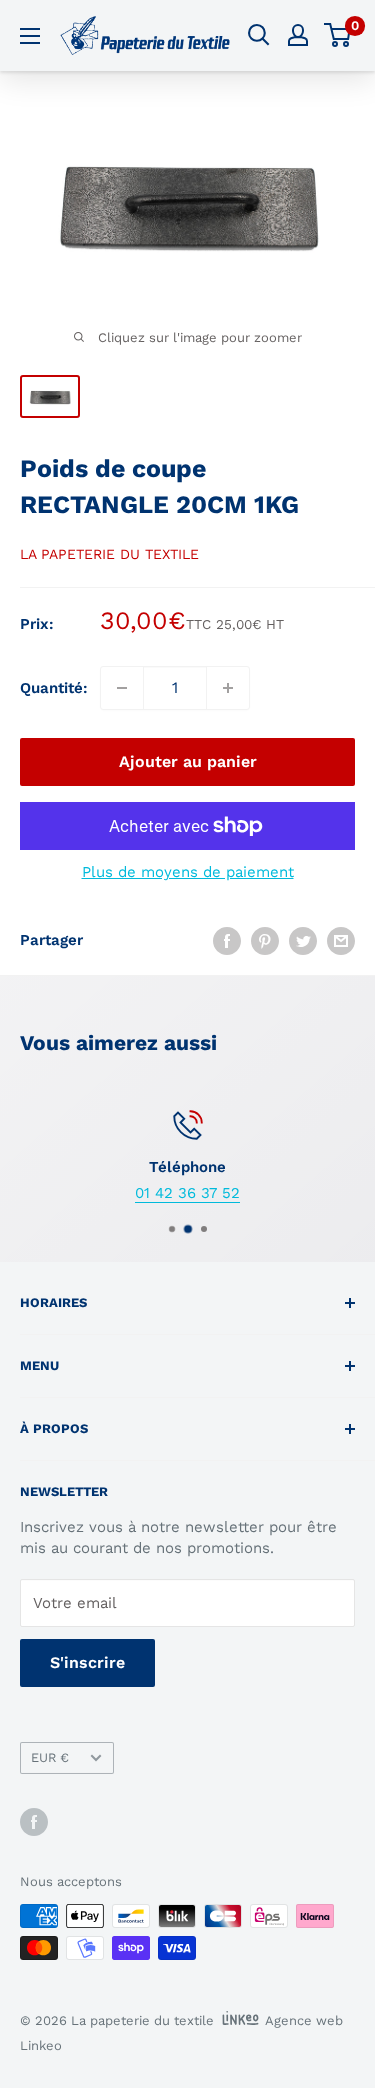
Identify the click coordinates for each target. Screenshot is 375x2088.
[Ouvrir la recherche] (259, 35)
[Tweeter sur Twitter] (303, 940)
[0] (338, 35)
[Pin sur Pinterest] (265, 940)
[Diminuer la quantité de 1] (122, 688)
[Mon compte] (298, 35)
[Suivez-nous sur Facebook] (34, 1822)
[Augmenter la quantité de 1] (228, 688)
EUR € (50, 1757)
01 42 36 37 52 (187, 1193)
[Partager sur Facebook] (227, 940)
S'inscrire (87, 1662)
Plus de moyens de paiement (188, 872)
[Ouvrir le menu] (30, 36)
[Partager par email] (341, 940)
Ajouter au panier (188, 761)
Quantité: (54, 688)
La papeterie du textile (109, 554)
